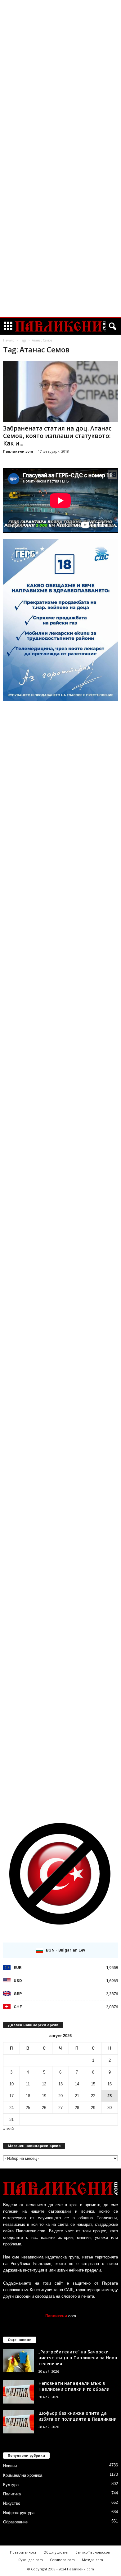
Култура (11, 2485)
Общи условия (56, 2552)
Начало (9, 340)
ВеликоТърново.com (93, 2552)
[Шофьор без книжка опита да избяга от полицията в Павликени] (19, 2422)
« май (8, 2129)
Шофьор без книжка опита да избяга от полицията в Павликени (78, 2416)
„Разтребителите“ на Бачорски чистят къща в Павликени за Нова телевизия (78, 2358)
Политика (12, 2494)
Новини (10, 2466)
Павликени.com (18, 451)
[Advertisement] (60, 95)
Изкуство (12, 2503)
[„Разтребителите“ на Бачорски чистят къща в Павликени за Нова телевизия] (19, 2360)
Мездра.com (92, 2560)
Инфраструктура (19, 2513)
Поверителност (23, 2552)
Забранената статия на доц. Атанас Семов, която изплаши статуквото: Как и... (57, 436)
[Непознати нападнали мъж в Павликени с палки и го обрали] (19, 2392)
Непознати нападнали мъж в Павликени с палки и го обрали (74, 2386)
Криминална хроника (23, 2475)
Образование (15, 2522)
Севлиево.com (62, 2560)
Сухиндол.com (31, 2560)
